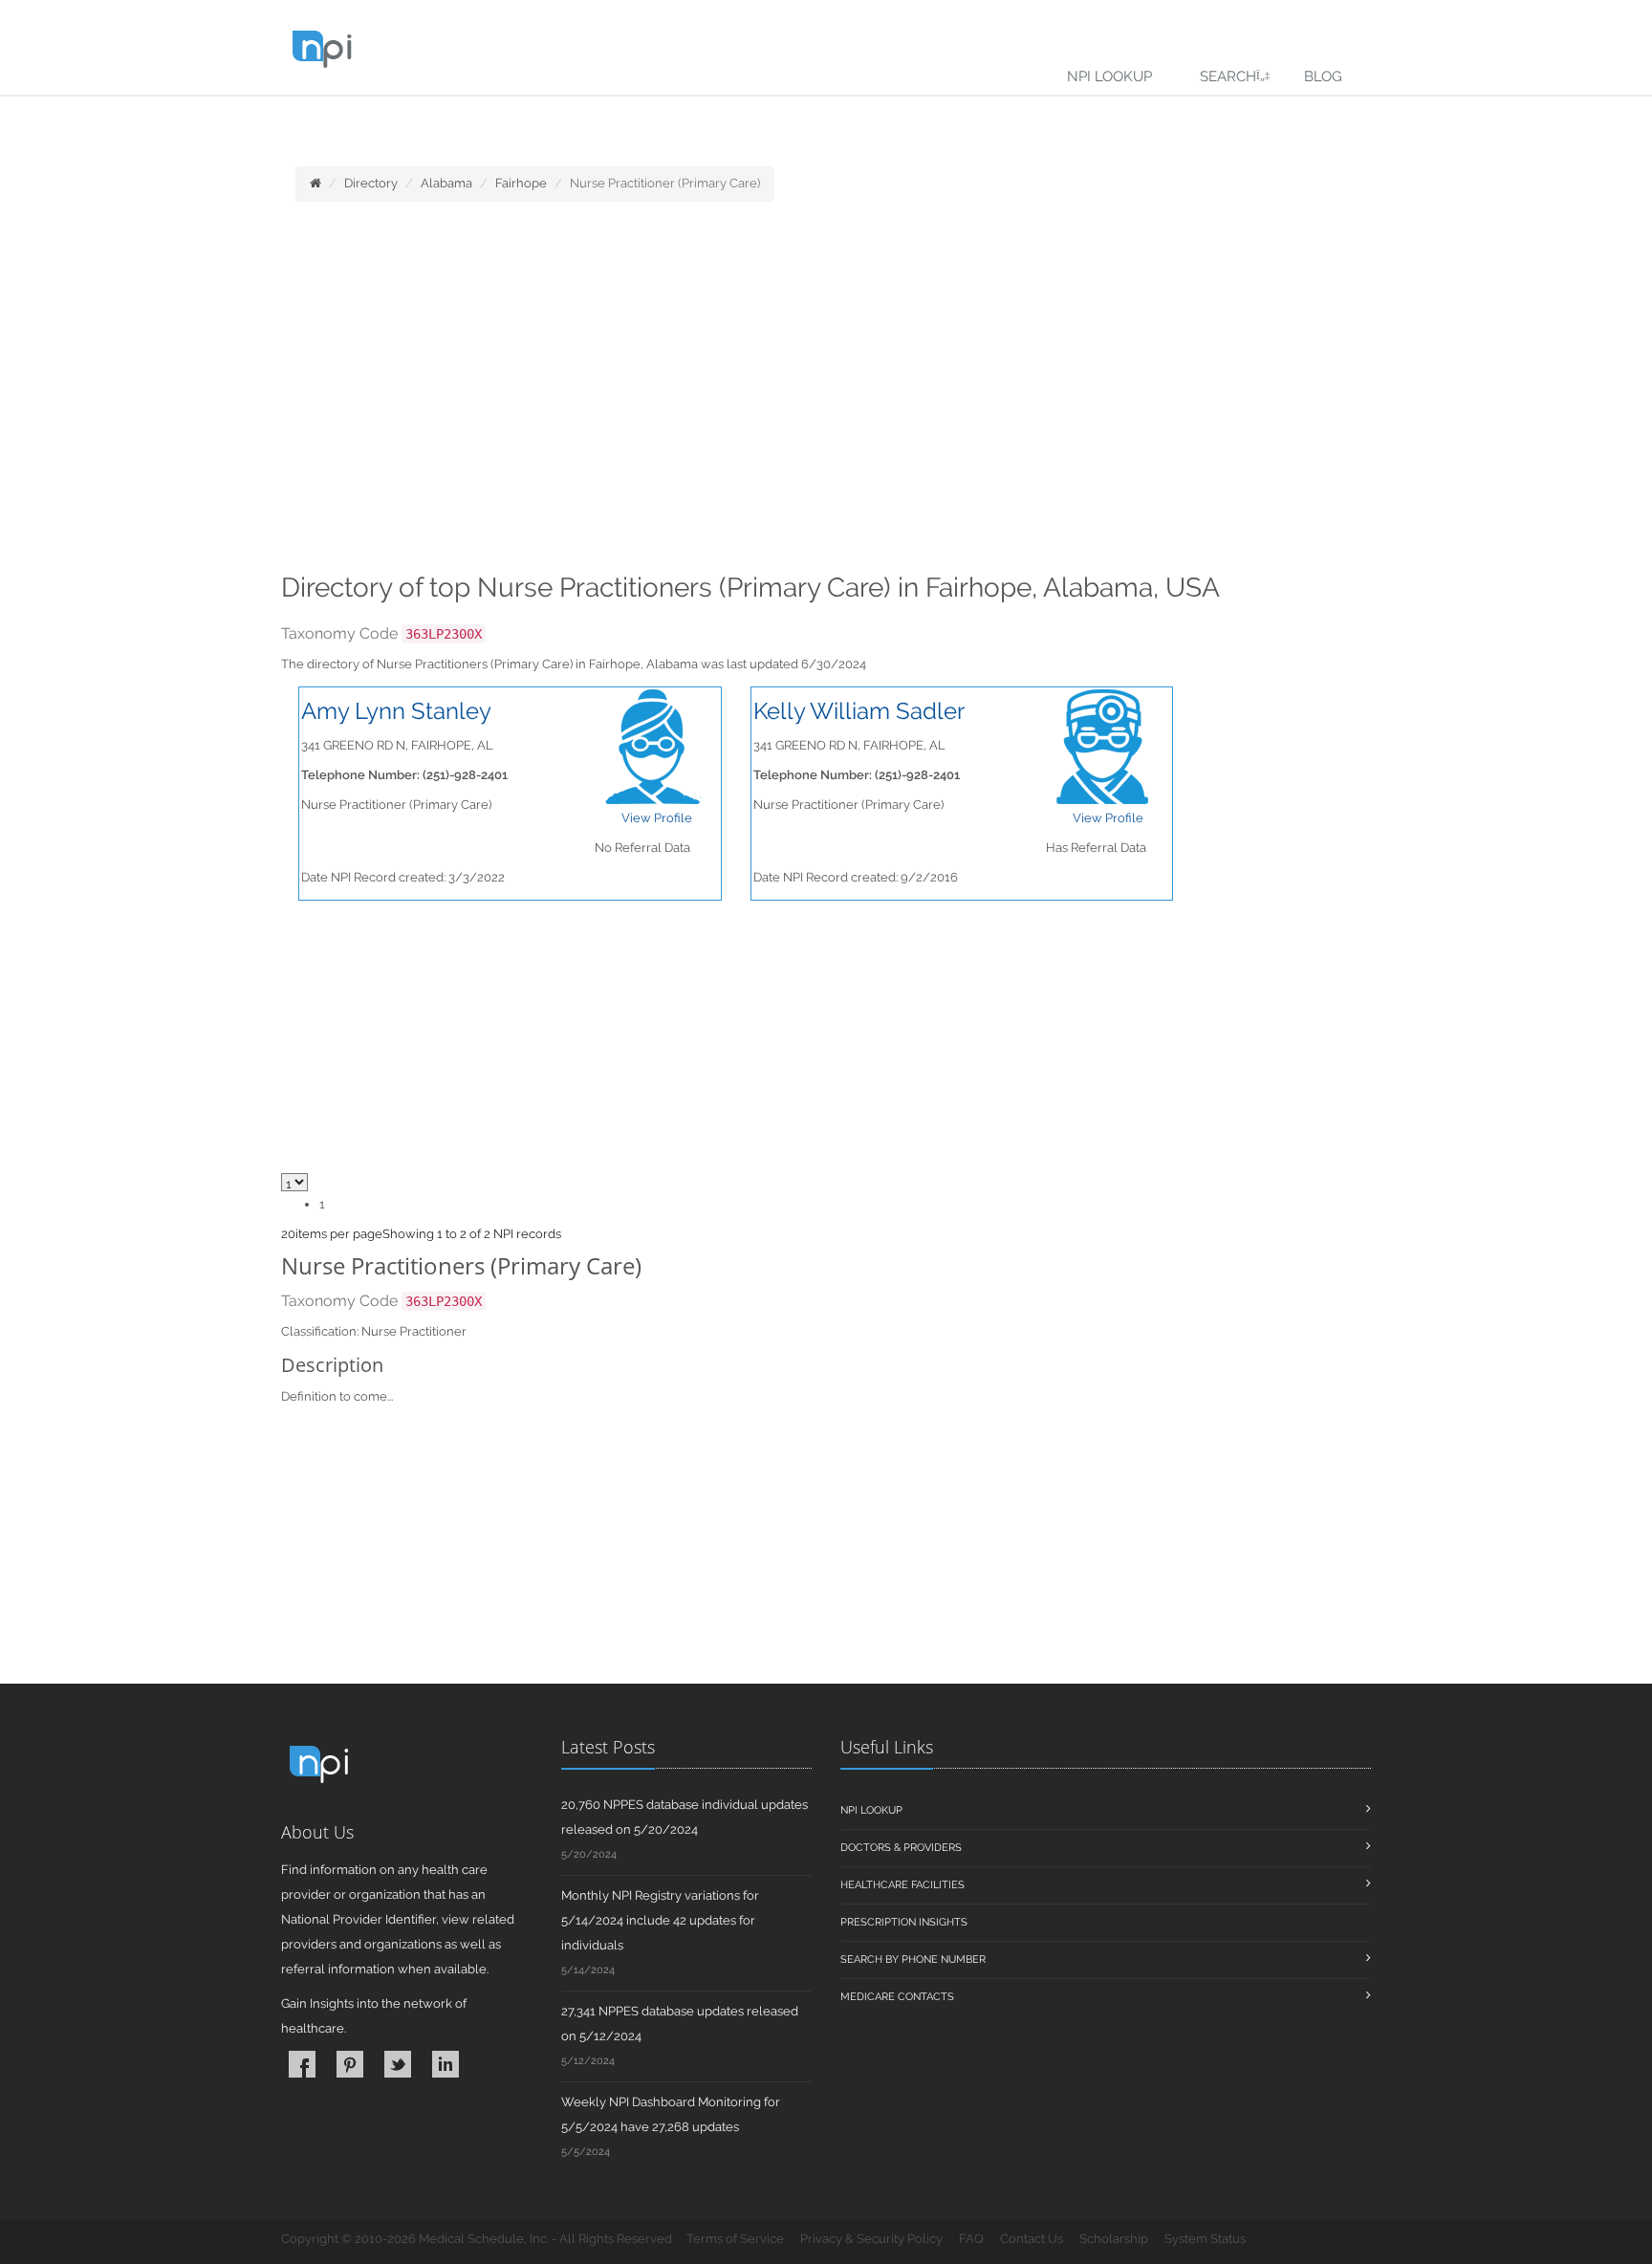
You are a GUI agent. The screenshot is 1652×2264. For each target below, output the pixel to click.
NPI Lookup (1109, 76)
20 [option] (288, 1234)
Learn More (421, 121)
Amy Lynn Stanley (396, 711)
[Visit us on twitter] (398, 2064)
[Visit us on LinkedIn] (446, 2064)
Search (1228, 76)
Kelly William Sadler (859, 711)
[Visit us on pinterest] (350, 2064)
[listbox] (288, 1234)
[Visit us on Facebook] (302, 2064)
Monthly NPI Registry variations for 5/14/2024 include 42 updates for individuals (660, 1920)
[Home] (315, 183)
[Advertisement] (826, 393)
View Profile (657, 818)
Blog (1323, 76)
